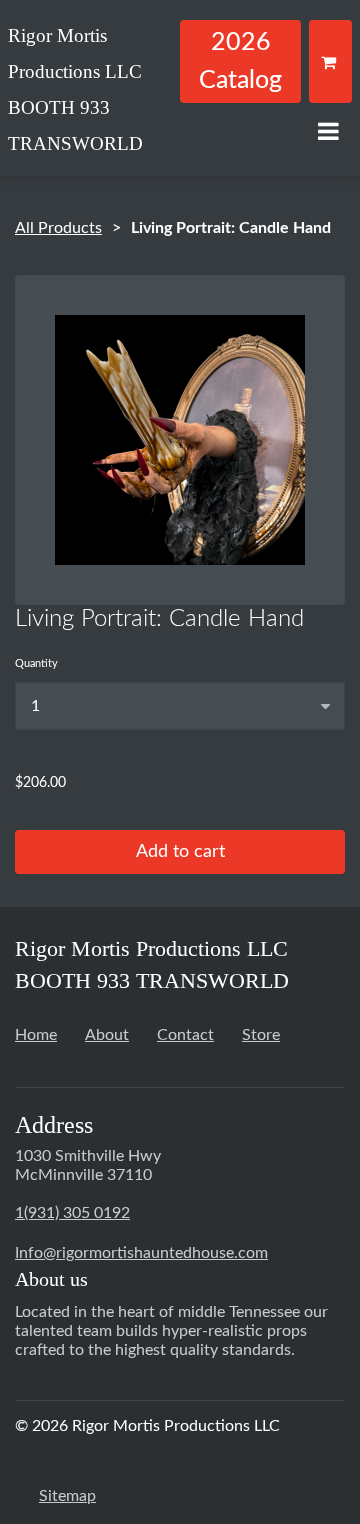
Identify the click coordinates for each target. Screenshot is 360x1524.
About (107, 1035)
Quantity (36, 663)
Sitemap (67, 1496)
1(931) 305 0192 (72, 1213)
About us (51, 1279)
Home (36, 1035)
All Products (58, 228)
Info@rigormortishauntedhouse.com (141, 1253)
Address (54, 1125)
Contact (185, 1035)
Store (261, 1035)
